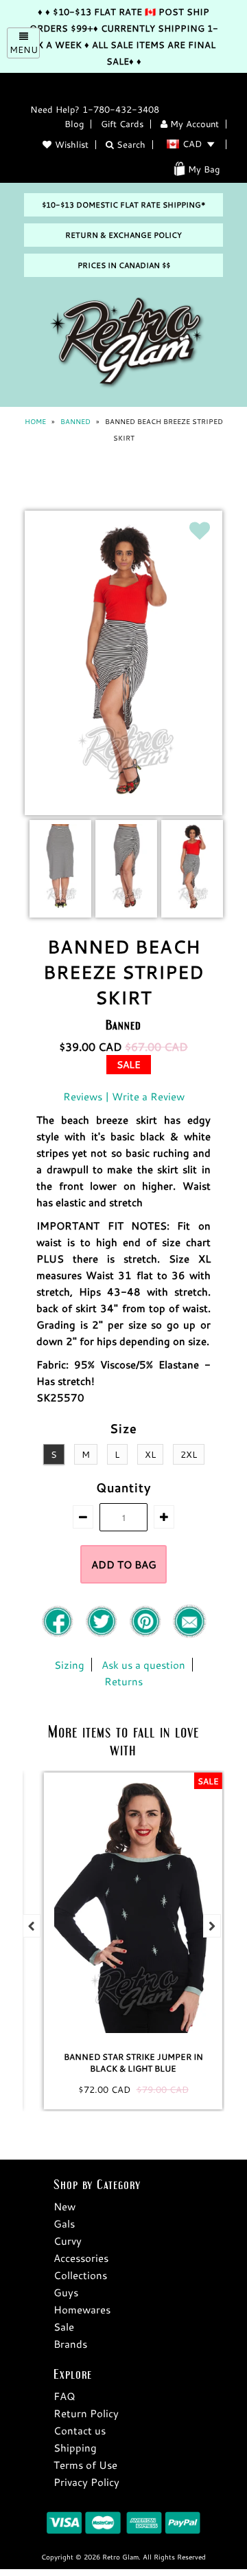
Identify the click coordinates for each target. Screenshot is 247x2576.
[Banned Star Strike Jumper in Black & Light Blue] (123, 1907)
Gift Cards (122, 124)
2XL (189, 1454)
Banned (75, 422)
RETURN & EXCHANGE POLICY (123, 235)
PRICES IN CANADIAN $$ (124, 265)
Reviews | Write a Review (124, 1096)
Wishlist (72, 144)
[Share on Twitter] (103, 1634)
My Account (193, 124)
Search (130, 144)
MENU (24, 49)
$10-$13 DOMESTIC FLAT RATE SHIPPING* (123, 205)
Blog (74, 124)
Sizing (69, 1665)
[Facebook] (59, 1634)
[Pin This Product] (147, 1634)
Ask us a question (143, 1665)
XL (150, 1454)
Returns (123, 1681)
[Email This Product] (189, 1634)
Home (35, 422)
